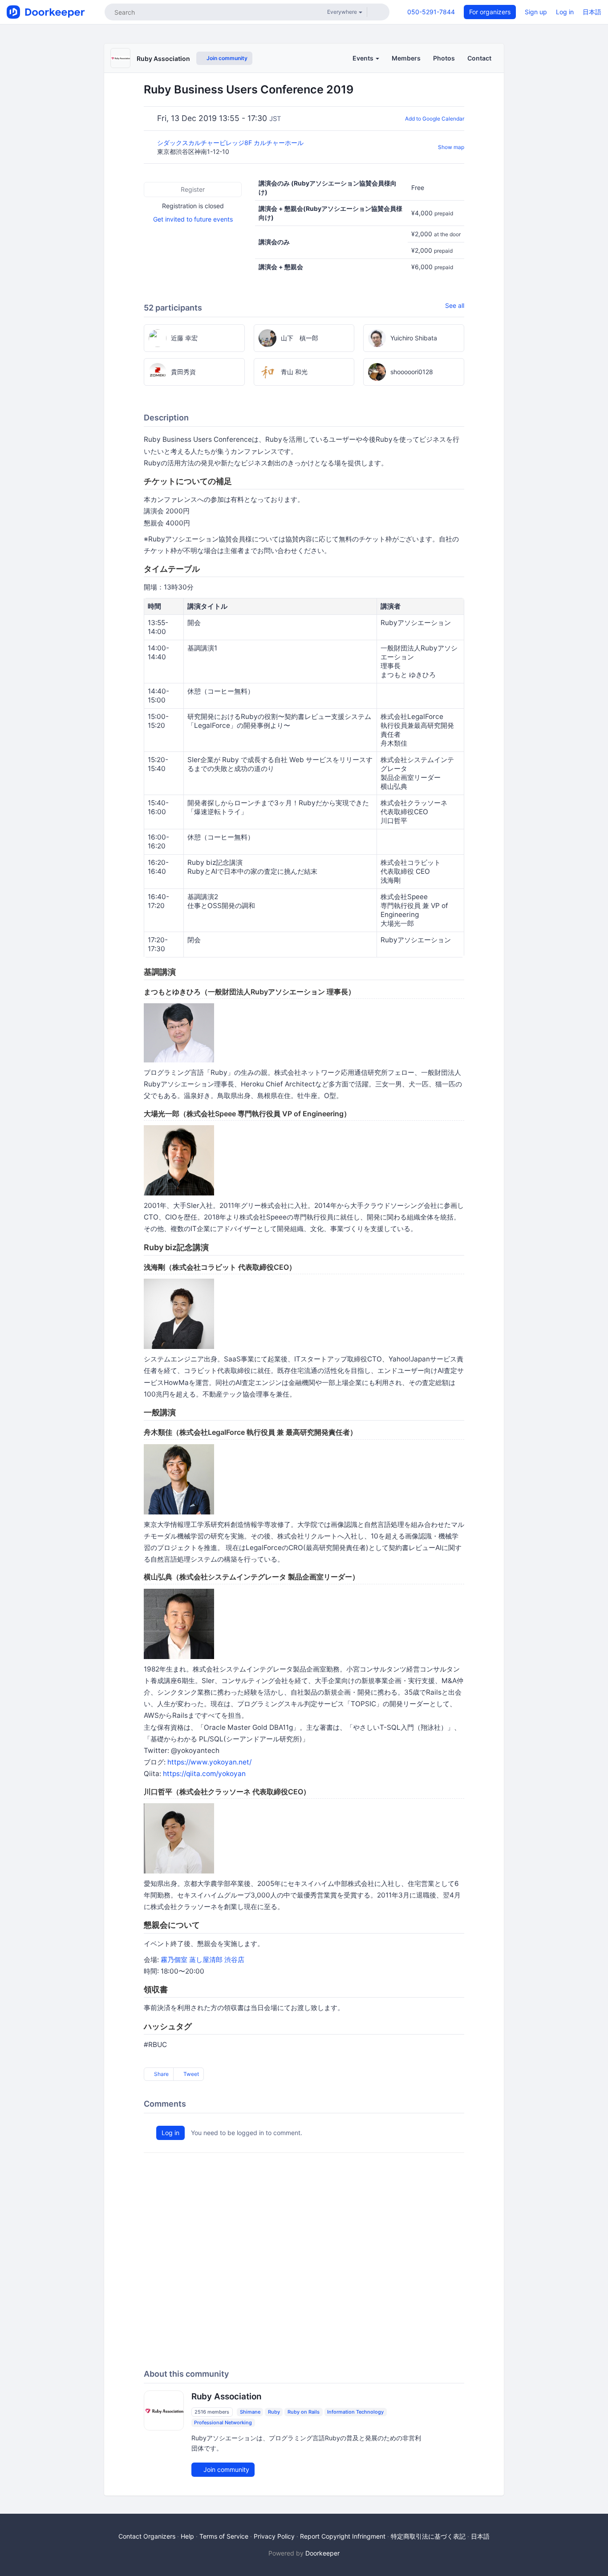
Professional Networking (223, 2423)
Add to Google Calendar (435, 119)
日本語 (592, 12)
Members (406, 58)
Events (364, 58)
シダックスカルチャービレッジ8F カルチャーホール (231, 143)
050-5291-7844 (431, 12)
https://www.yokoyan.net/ (209, 1762)
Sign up (536, 12)
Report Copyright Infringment (343, 2536)
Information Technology (355, 2412)
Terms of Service (224, 2536)
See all (455, 305)
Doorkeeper (322, 2553)
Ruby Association (163, 59)
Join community (226, 58)
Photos (444, 58)
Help (187, 2536)
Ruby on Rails (304, 2412)
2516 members (212, 2412)
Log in (565, 12)
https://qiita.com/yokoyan (204, 1774)
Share (161, 2074)
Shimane (250, 2412)
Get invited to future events (193, 219)
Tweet (191, 2074)
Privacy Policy (274, 2536)
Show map (451, 147)
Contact (479, 58)
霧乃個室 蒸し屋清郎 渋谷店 (203, 1960)
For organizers (490, 12)
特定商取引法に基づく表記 (428, 2536)
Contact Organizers (147, 2536)
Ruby (274, 2412)
